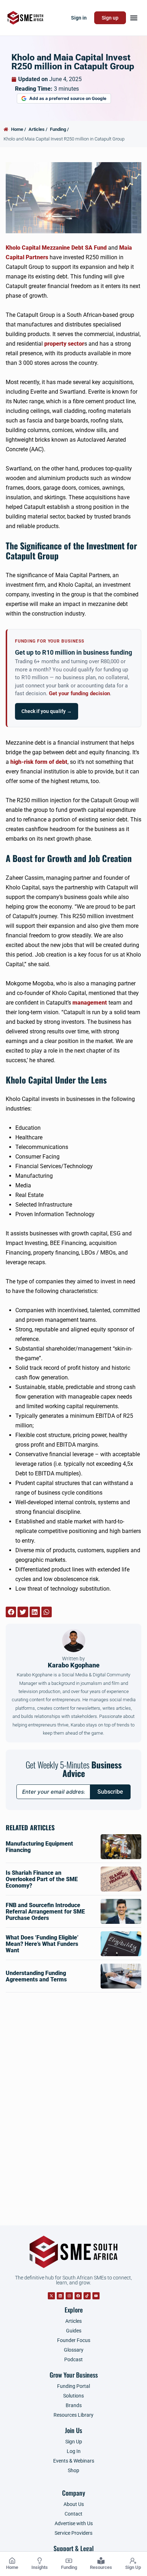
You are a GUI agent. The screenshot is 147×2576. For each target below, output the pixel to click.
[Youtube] (96, 2296)
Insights (40, 2567)
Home (12, 2567)
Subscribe (110, 1792)
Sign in (79, 18)
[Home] (12, 2561)
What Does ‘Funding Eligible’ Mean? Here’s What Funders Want (42, 1944)
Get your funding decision (79, 694)
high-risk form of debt (39, 762)
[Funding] (69, 2561)
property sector (64, 344)
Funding (69, 2567)
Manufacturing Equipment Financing (39, 1847)
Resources (101, 2567)
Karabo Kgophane (74, 1662)
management (90, 1003)
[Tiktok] (87, 2296)
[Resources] (101, 2561)
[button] (134, 18)
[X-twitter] (51, 2296)
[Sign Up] (133, 2561)
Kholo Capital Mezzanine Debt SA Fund (56, 248)
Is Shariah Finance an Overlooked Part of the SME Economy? (42, 1879)
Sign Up (133, 2567)
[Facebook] (78, 2296)
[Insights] (40, 2561)
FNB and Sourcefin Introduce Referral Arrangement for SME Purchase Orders (45, 1912)
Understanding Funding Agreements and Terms (36, 1976)
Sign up (110, 18)
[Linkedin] (60, 2296)
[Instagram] (69, 2296)
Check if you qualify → (47, 711)
